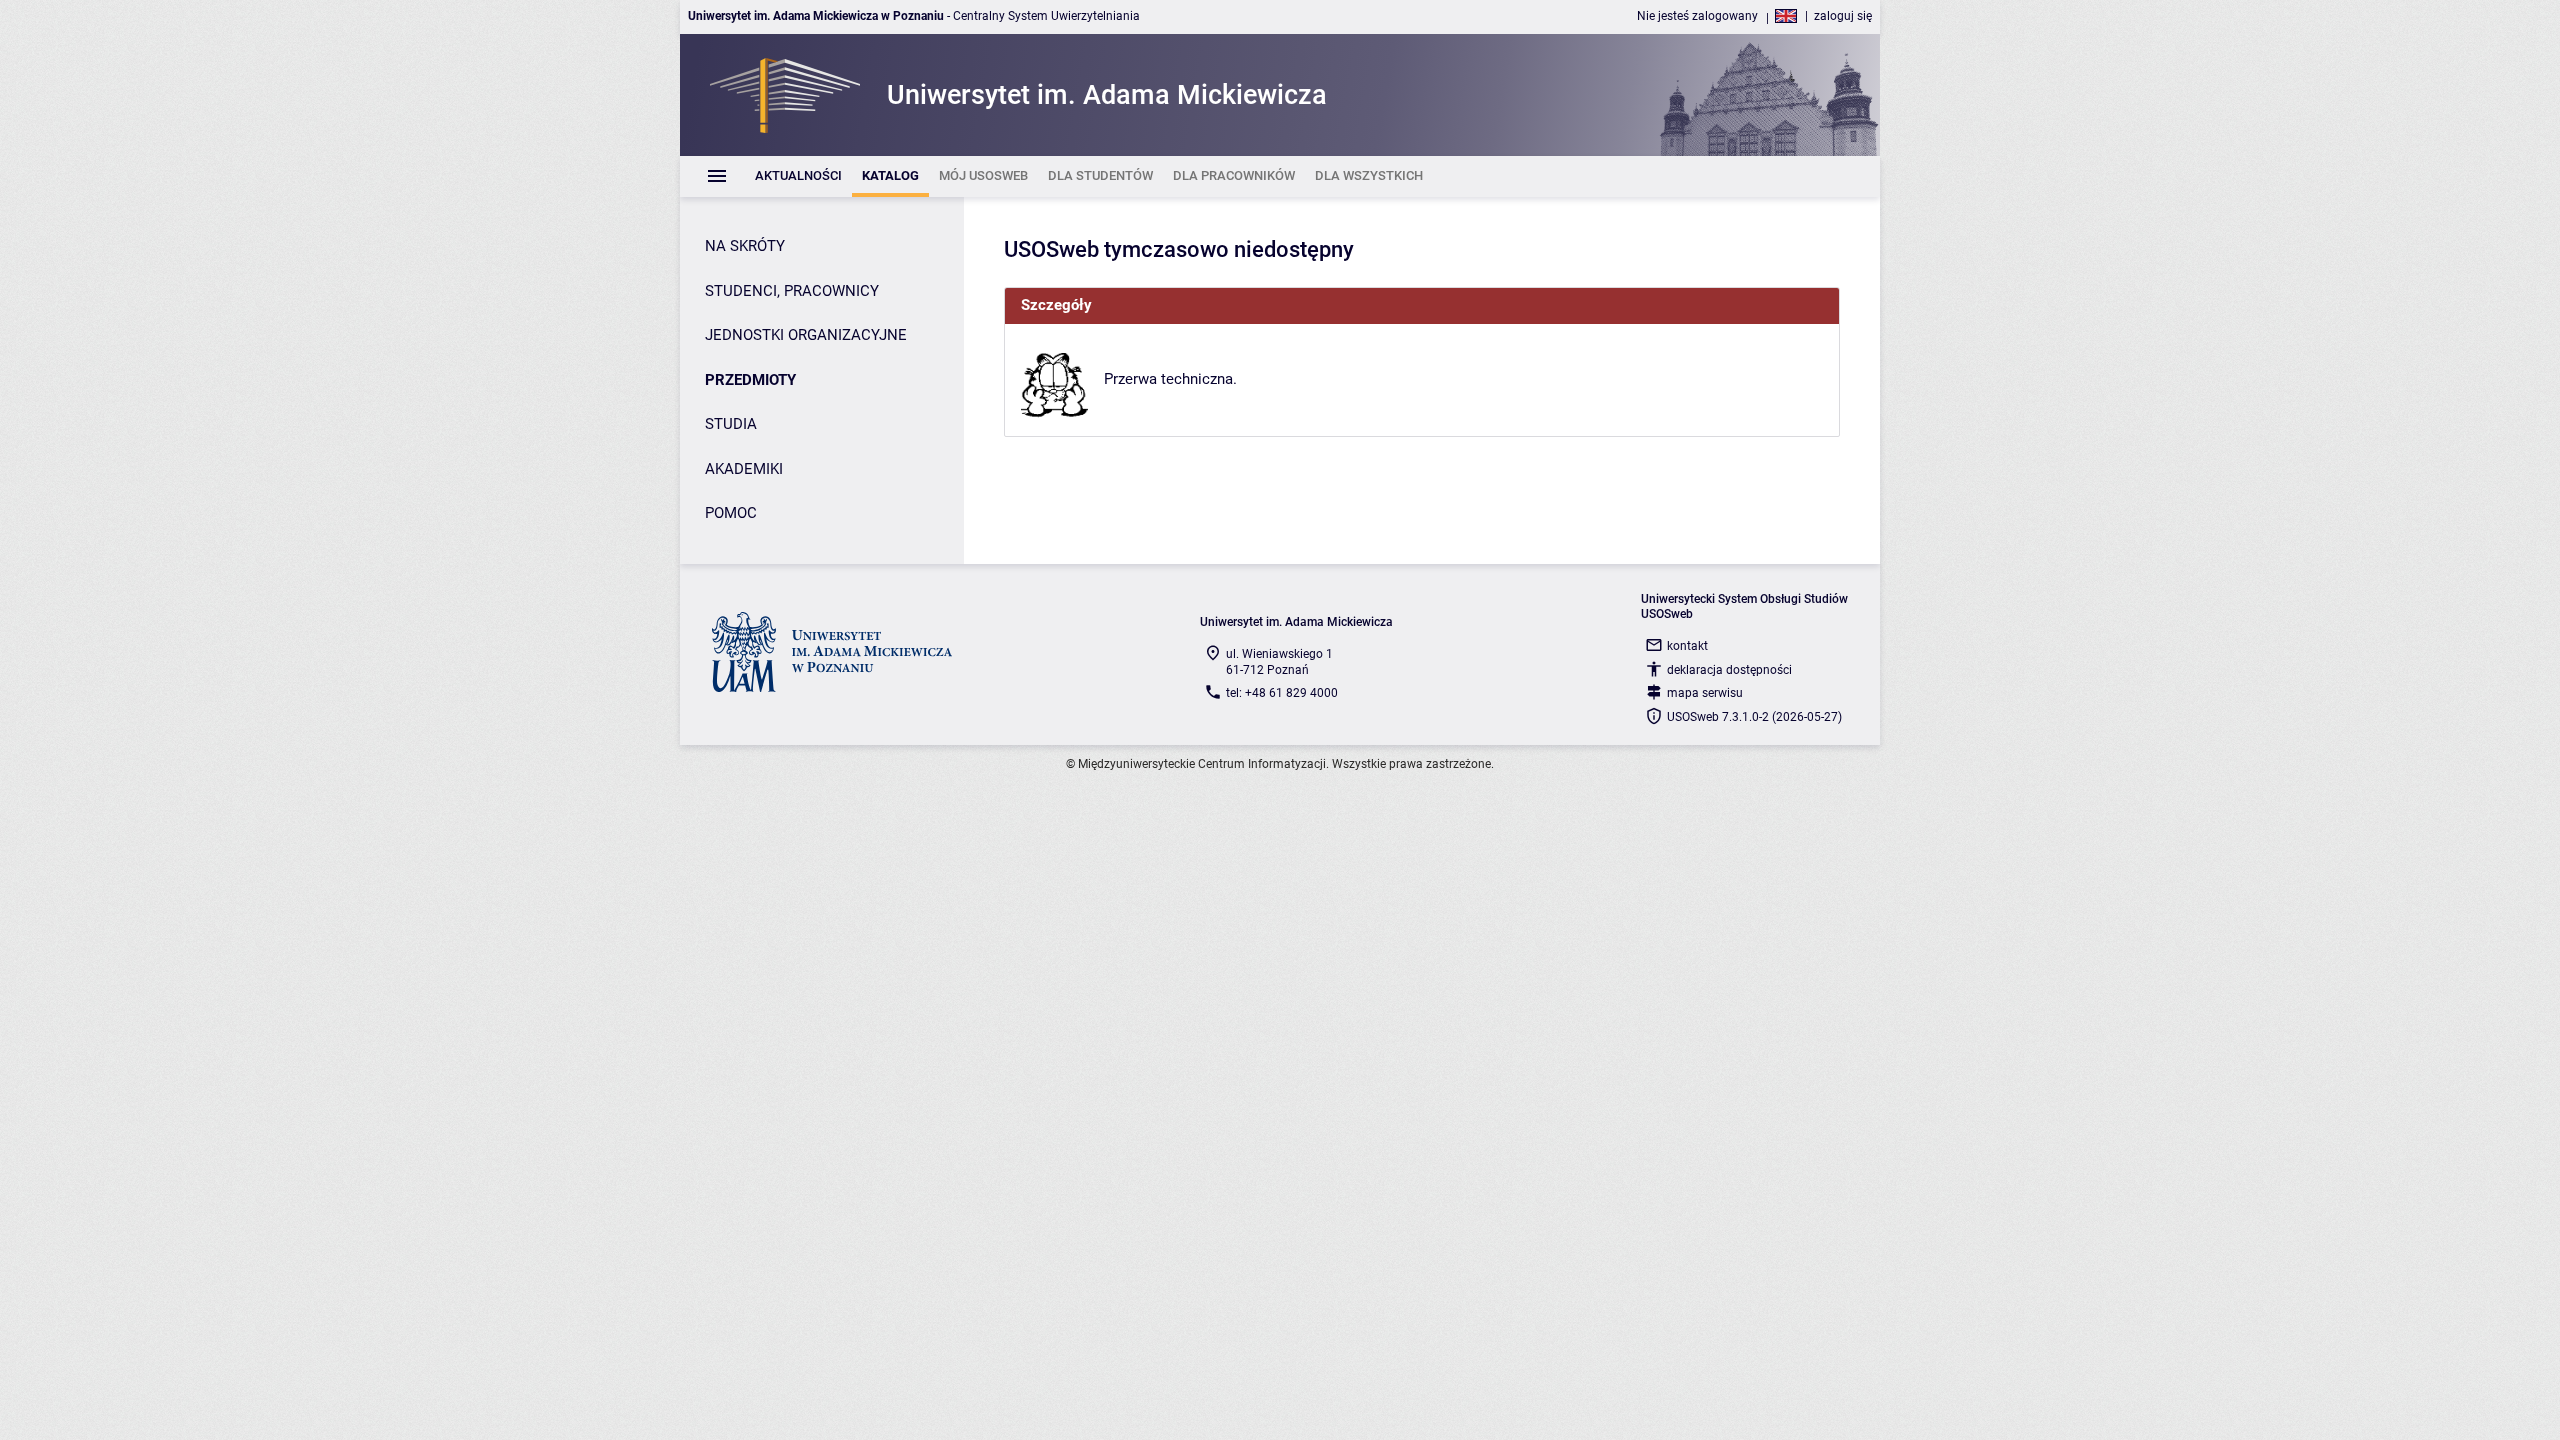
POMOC (731, 513)
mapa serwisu (1705, 693)
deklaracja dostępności (1729, 670)
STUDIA (731, 424)
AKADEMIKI (744, 469)
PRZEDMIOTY (750, 380)
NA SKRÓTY (745, 246)
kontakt (1687, 646)
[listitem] (798, 176)
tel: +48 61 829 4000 (1282, 693)
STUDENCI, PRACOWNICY (792, 291)
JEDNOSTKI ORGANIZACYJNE (806, 335)
